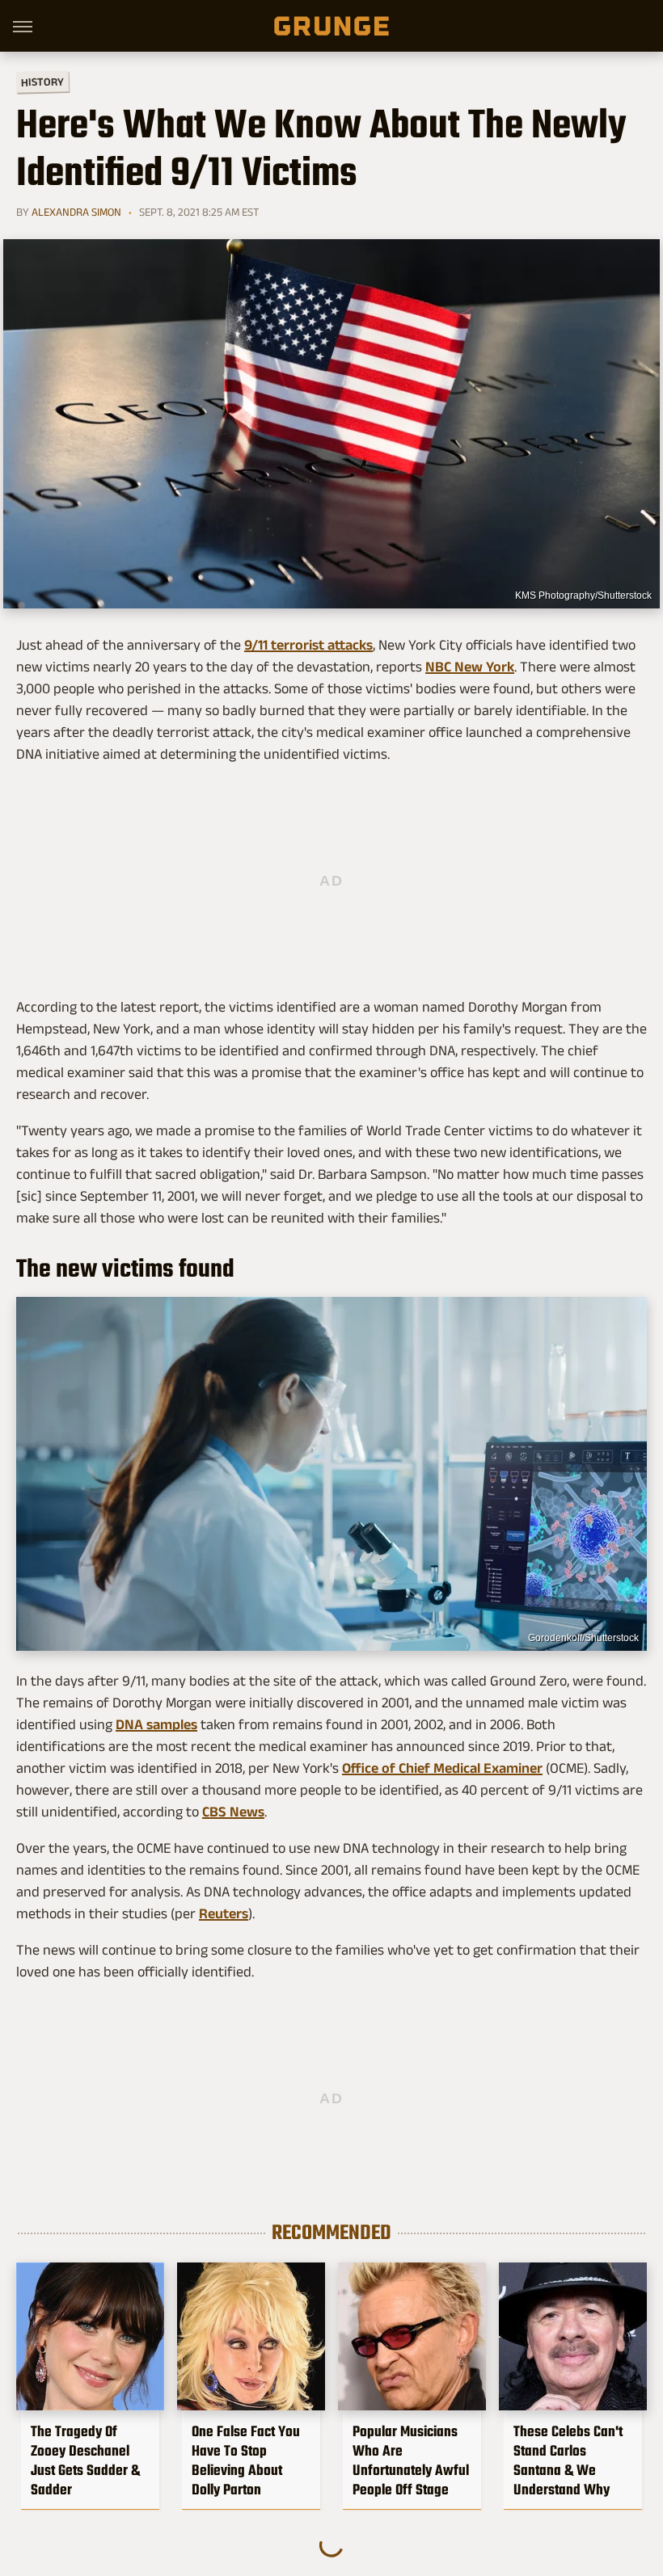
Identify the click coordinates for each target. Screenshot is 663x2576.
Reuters (224, 1913)
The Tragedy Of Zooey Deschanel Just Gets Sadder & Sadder (85, 2460)
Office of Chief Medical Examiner (442, 1768)
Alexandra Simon (76, 212)
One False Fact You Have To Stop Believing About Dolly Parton (246, 2460)
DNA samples (156, 1724)
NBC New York (470, 667)
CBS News (233, 1812)
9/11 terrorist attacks (308, 645)
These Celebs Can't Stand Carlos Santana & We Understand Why (568, 2460)
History (42, 81)
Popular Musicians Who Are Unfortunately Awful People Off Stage (411, 2460)
